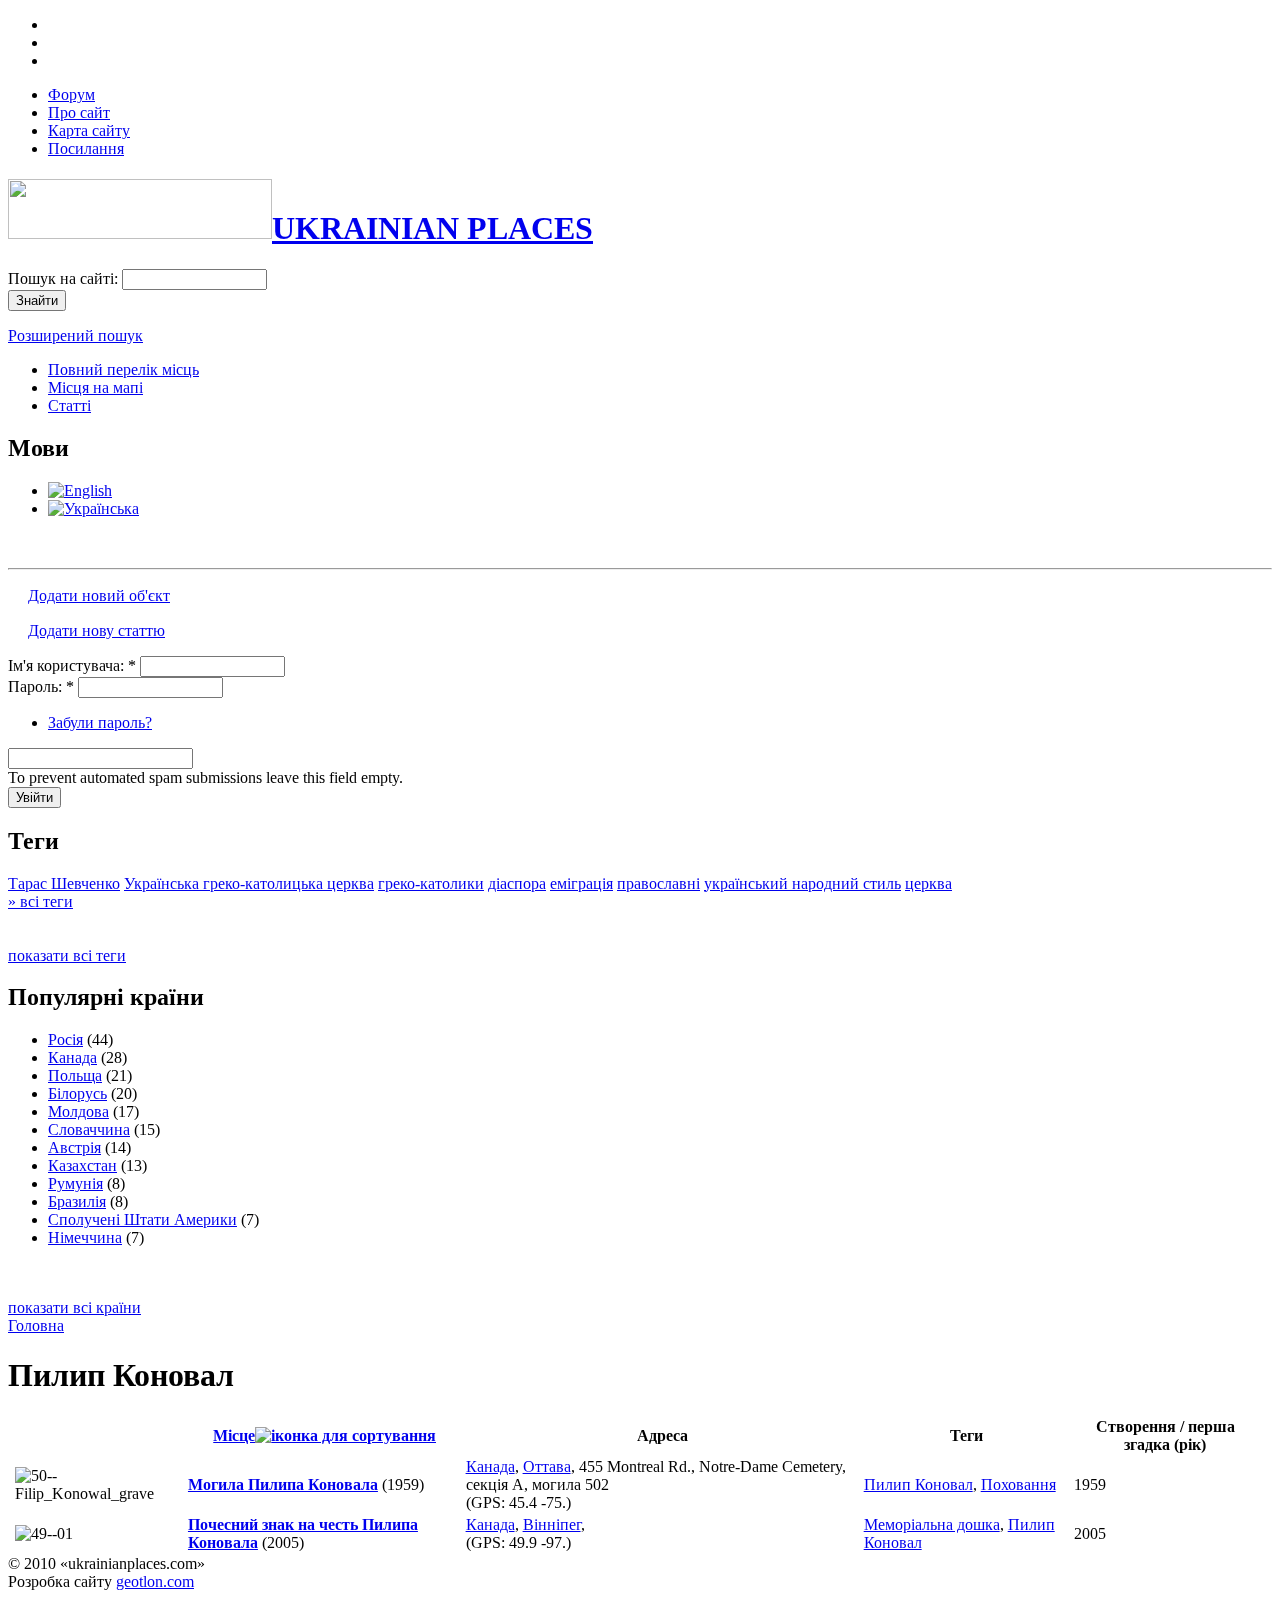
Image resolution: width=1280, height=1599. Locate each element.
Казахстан (82, 1165)
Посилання (86, 148)
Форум (71, 94)
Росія (65, 1039)
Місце (234, 1435)
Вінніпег (552, 1524)
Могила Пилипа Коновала (283, 1484)
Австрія (74, 1147)
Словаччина (89, 1129)
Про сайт (79, 112)
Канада (72, 1057)
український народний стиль (802, 883)
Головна (36, 1325)
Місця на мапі (95, 387)
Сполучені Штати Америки (142, 1219)
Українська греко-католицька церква (249, 883)
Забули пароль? (100, 722)
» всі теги (40, 901)
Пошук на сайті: (65, 278)
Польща (75, 1075)
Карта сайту (89, 130)
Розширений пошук (75, 335)
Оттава (547, 1466)
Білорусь (77, 1093)
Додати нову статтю (96, 630)
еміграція (581, 883)
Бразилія (77, 1201)
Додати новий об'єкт (99, 595)
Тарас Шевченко (64, 883)
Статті (69, 405)
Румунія (75, 1183)
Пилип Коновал (918, 1484)
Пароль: (41, 686)
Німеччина (85, 1237)
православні (658, 883)
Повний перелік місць (123, 369)
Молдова (78, 1111)
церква (928, 883)
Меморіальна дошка (932, 1524)
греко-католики (431, 883)
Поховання (1018, 1484)
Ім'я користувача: (72, 665)
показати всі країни (74, 1307)
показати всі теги (67, 955)
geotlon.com (155, 1581)
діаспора (517, 883)
